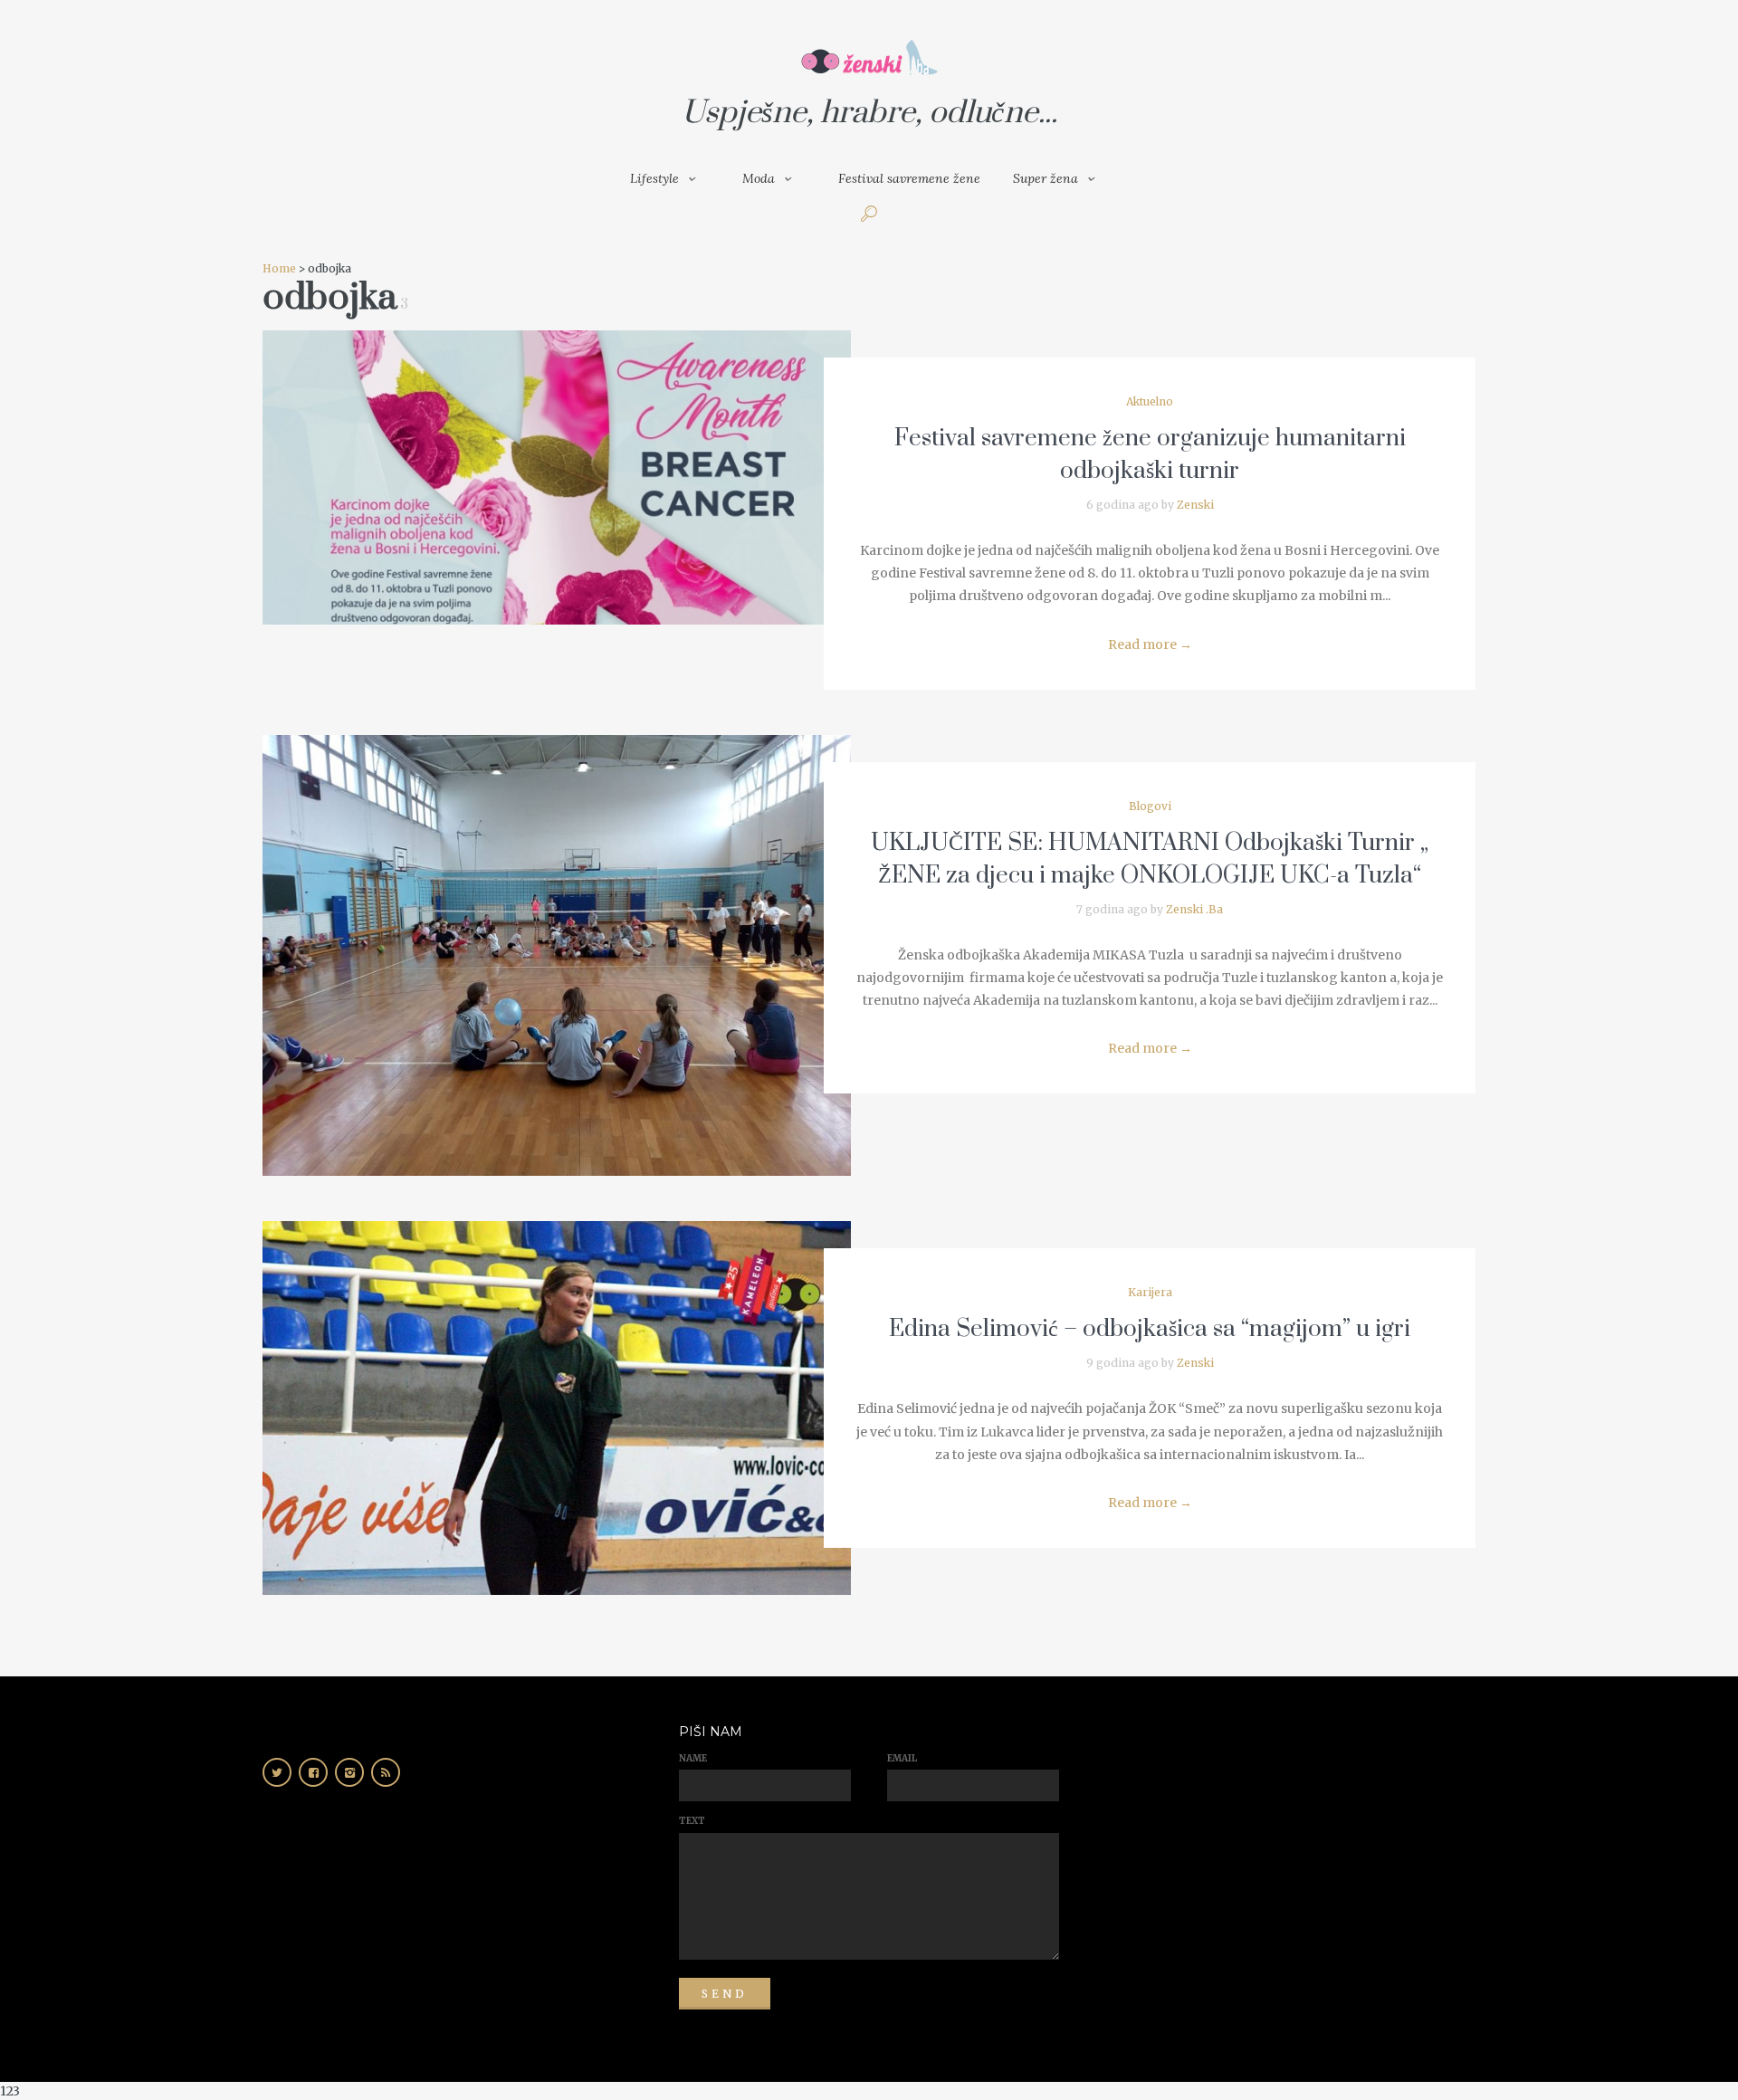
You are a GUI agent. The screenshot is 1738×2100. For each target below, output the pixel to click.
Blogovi (1150, 806)
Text (692, 1821)
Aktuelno (1150, 401)
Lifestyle (654, 178)
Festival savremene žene (909, 178)
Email (902, 1758)
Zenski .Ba (1194, 909)
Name (693, 1758)
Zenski (1195, 505)
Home (279, 268)
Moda (759, 178)
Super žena (1046, 178)
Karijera (1150, 1292)
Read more (1150, 644)
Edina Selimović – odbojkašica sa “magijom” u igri (1150, 1329)
